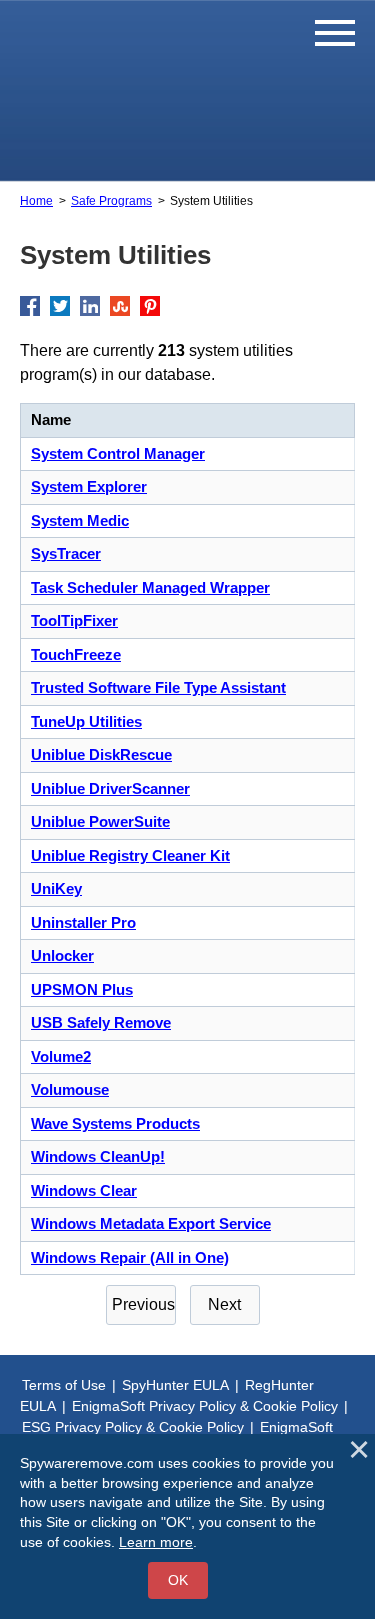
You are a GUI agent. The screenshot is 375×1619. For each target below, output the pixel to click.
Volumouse (70, 1089)
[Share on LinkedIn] (90, 306)
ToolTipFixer (74, 620)
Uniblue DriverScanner (110, 788)
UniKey (56, 888)
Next (224, 1304)
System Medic (80, 520)
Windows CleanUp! (98, 1156)
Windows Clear (84, 1190)
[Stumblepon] (120, 306)
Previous (143, 1304)
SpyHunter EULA (175, 1385)
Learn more (156, 1542)
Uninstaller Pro (83, 922)
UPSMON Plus (82, 989)
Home (36, 201)
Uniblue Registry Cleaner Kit (130, 855)
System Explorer (89, 486)
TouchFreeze (76, 654)
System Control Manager (118, 453)
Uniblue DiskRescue (101, 754)
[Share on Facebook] (30, 306)
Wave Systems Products (115, 1123)
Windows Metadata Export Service (151, 1223)
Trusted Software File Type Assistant (158, 687)
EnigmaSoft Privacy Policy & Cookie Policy (205, 1406)
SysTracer (66, 553)
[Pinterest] (150, 306)
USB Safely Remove (101, 1022)
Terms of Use (64, 1385)
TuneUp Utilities (86, 721)
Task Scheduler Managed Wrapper (150, 587)
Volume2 (61, 1056)
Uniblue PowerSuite (100, 821)
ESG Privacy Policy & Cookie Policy (133, 1427)
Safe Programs (111, 201)
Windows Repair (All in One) (130, 1257)
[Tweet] (60, 306)
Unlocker (62, 955)
